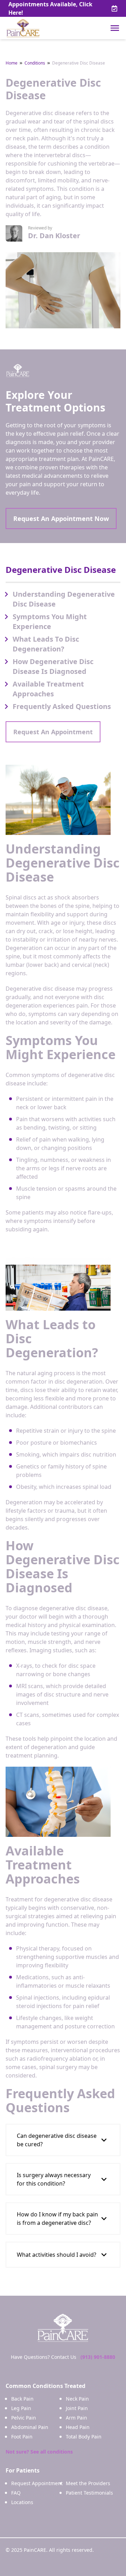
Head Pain (78, 2427)
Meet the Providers (88, 2483)
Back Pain (22, 2399)
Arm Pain (76, 2418)
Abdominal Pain (30, 2427)
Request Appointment (37, 2483)
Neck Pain (77, 2399)
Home (12, 63)
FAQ (16, 2493)
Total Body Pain (84, 2437)
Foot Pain (22, 2437)
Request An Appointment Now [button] (61, 518)
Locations (22, 2502)
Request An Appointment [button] (53, 732)
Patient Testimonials (89, 2493)
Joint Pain (77, 2408)
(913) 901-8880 (98, 2357)
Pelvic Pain (24, 2418)
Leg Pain (21, 2408)
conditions (35, 63)
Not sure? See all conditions (39, 2452)
